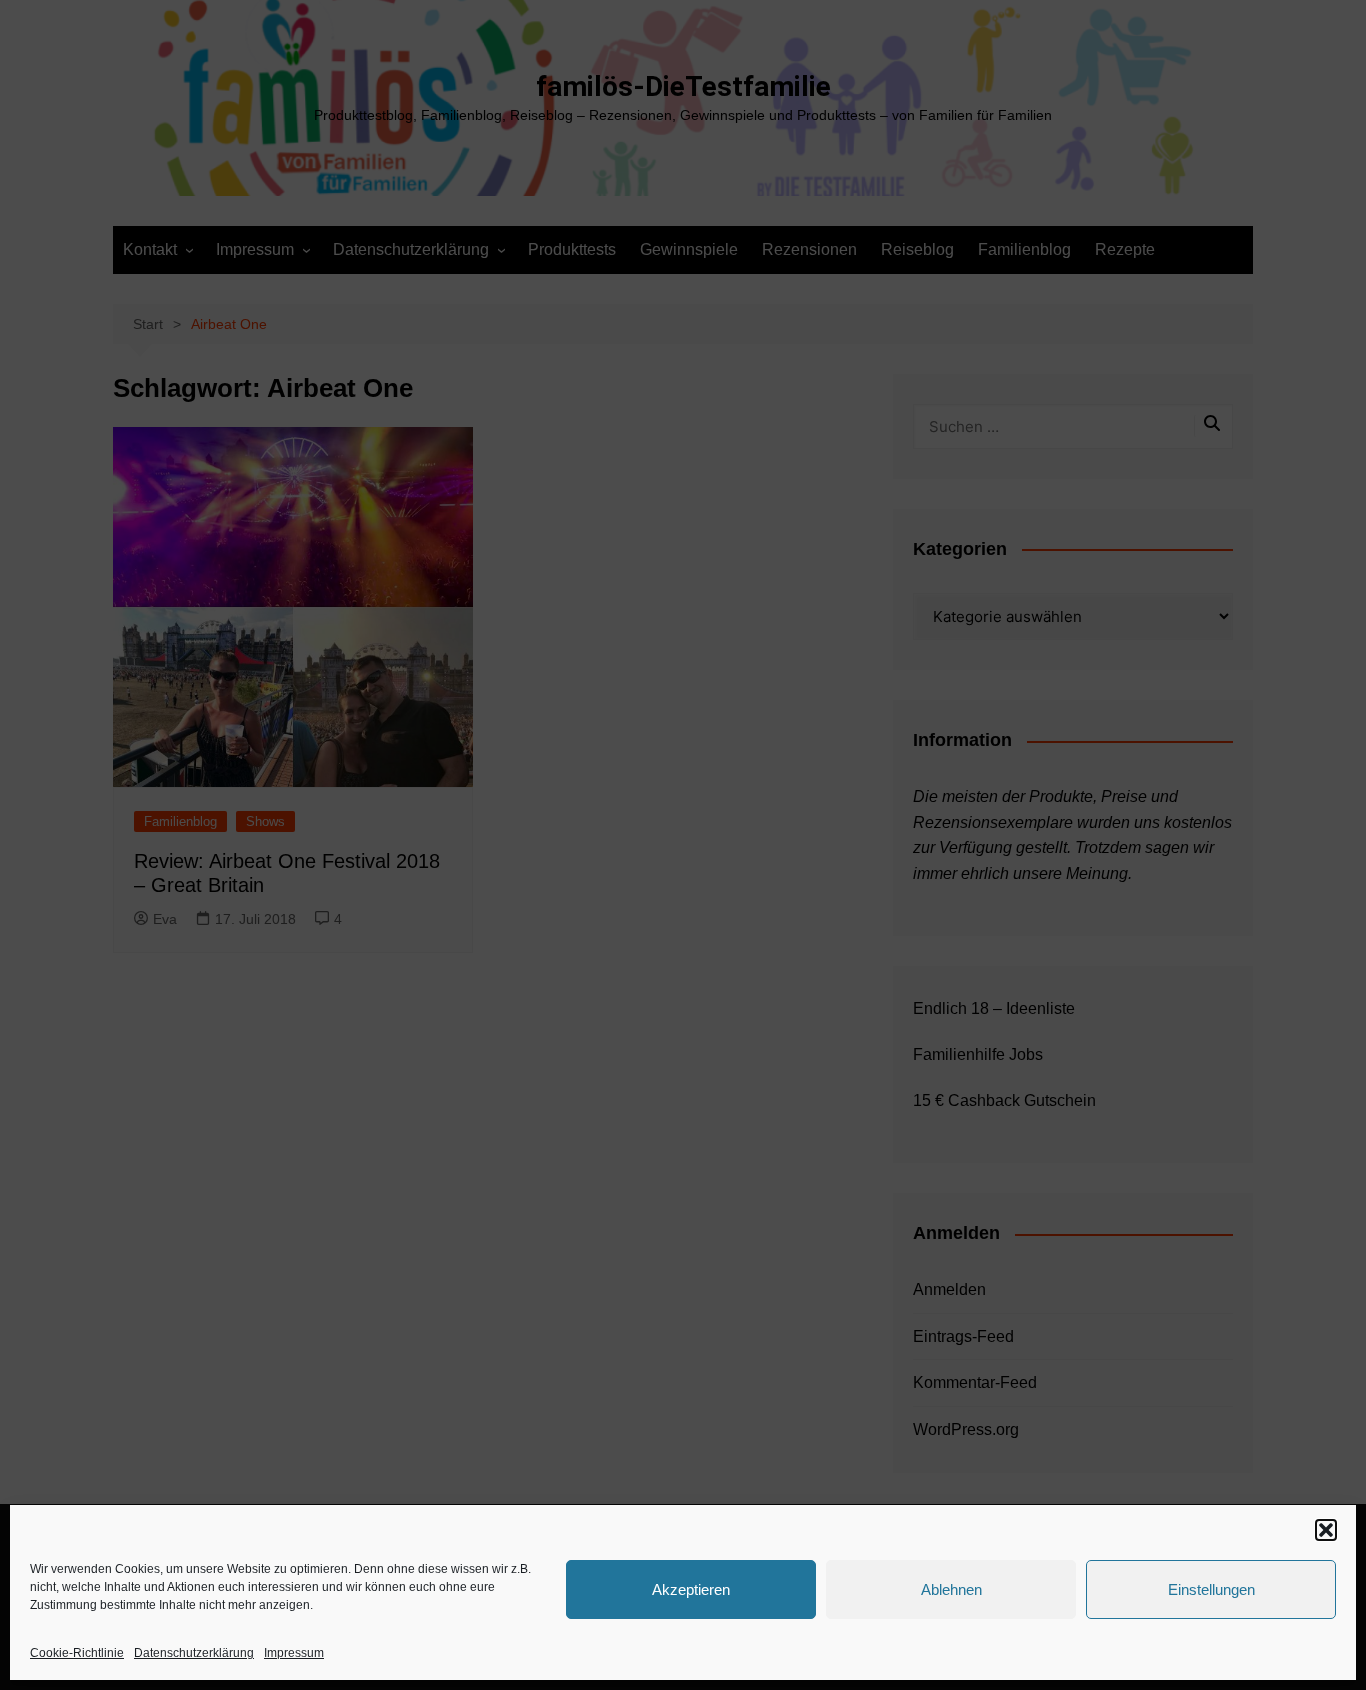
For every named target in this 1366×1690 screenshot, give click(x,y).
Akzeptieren (691, 1589)
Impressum (294, 1653)
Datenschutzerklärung (194, 1653)
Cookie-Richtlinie (77, 1653)
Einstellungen (1211, 1589)
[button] (1326, 1530)
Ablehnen (951, 1589)
